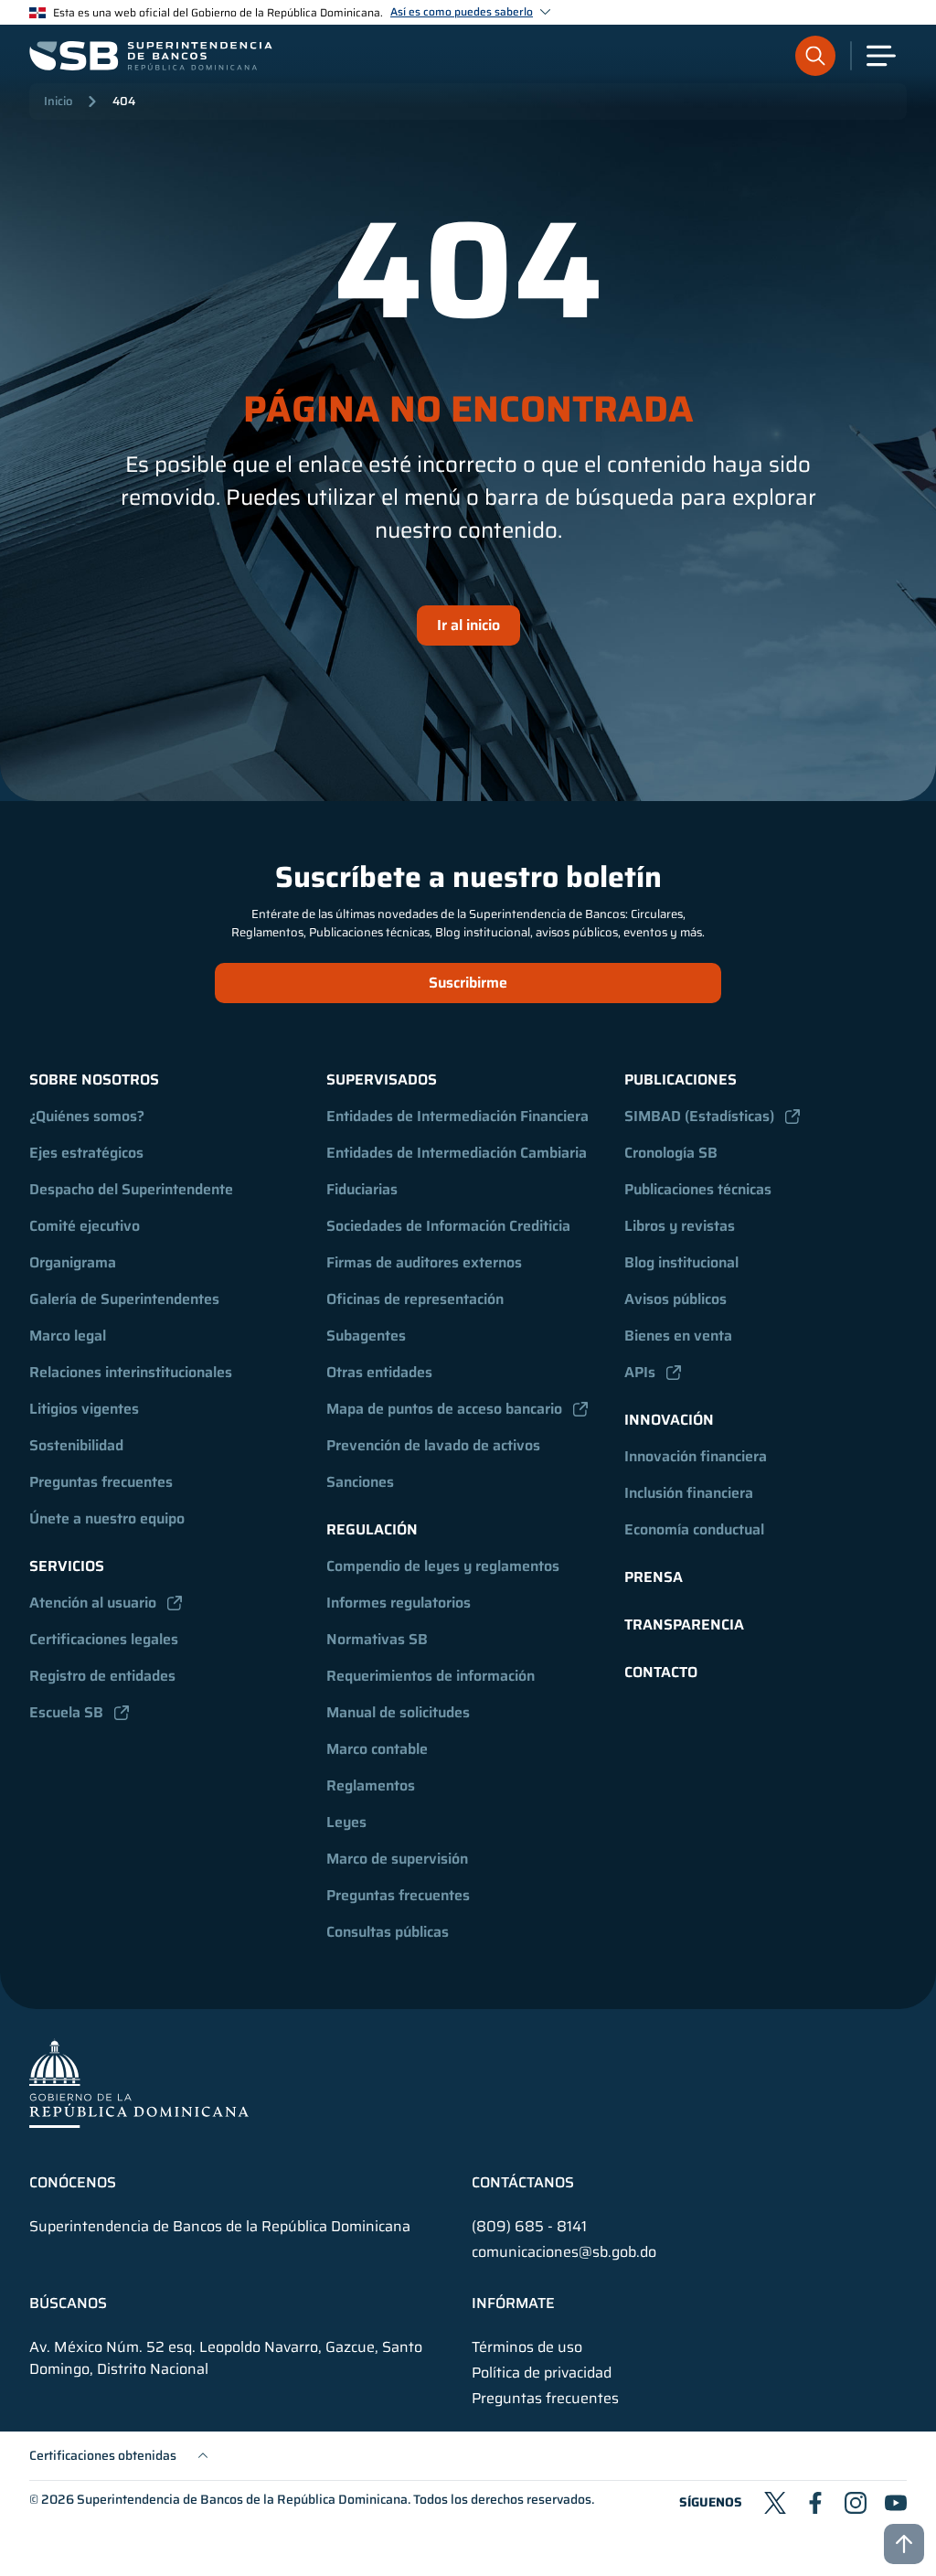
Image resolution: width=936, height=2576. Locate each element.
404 (124, 101)
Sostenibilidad (76, 1445)
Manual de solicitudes (398, 1712)
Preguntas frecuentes (101, 1482)
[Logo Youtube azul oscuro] (896, 2503)
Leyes (346, 1822)
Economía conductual (694, 1529)
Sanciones (360, 1482)
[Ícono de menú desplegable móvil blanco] (881, 56)
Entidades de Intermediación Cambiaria (457, 1153)
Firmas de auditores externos (424, 1262)
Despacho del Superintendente (131, 1189)
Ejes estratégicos (86, 1153)
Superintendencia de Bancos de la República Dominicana (242, 2499)
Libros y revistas (680, 1226)
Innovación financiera (696, 1456)
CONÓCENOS (73, 2183)
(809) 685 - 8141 (529, 2226)
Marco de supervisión (397, 1859)
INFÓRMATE (513, 2303)
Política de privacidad (542, 2373)
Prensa (654, 1577)
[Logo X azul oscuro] (775, 2503)
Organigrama (73, 1262)
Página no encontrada (468, 410)
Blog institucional (681, 1262)
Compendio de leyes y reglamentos (443, 1566)
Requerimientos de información (431, 1676)
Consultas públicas (388, 1932)
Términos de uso (527, 2347)
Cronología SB (671, 1153)
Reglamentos (371, 1785)
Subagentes (366, 1336)
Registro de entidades (102, 1676)
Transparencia (684, 1625)
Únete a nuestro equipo (107, 1518)
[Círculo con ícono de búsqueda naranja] (815, 56)
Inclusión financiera (689, 1493)
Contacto (661, 1672)
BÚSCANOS (68, 2303)
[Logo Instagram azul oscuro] (856, 2503)
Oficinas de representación (415, 1299)
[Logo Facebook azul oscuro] (815, 2503)
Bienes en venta (678, 1336)
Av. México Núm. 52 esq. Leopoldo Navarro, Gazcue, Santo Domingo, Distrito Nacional (226, 2358)
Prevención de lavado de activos (433, 1445)
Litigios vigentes (84, 1409)
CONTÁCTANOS (523, 2183)
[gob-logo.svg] (139, 2083)
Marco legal (68, 1336)
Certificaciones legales (104, 1639)
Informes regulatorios (399, 1603)
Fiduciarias (362, 1189)
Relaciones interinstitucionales (131, 1372)
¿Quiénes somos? (87, 1116)
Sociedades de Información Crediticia (448, 1226)
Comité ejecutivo (85, 1226)
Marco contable (377, 1749)
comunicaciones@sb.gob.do (564, 2252)
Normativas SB (377, 1639)
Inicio (58, 101)
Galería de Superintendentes (124, 1299)
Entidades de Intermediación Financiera (457, 1116)
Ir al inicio (468, 625)
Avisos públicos (675, 1299)
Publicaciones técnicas (698, 1189)
